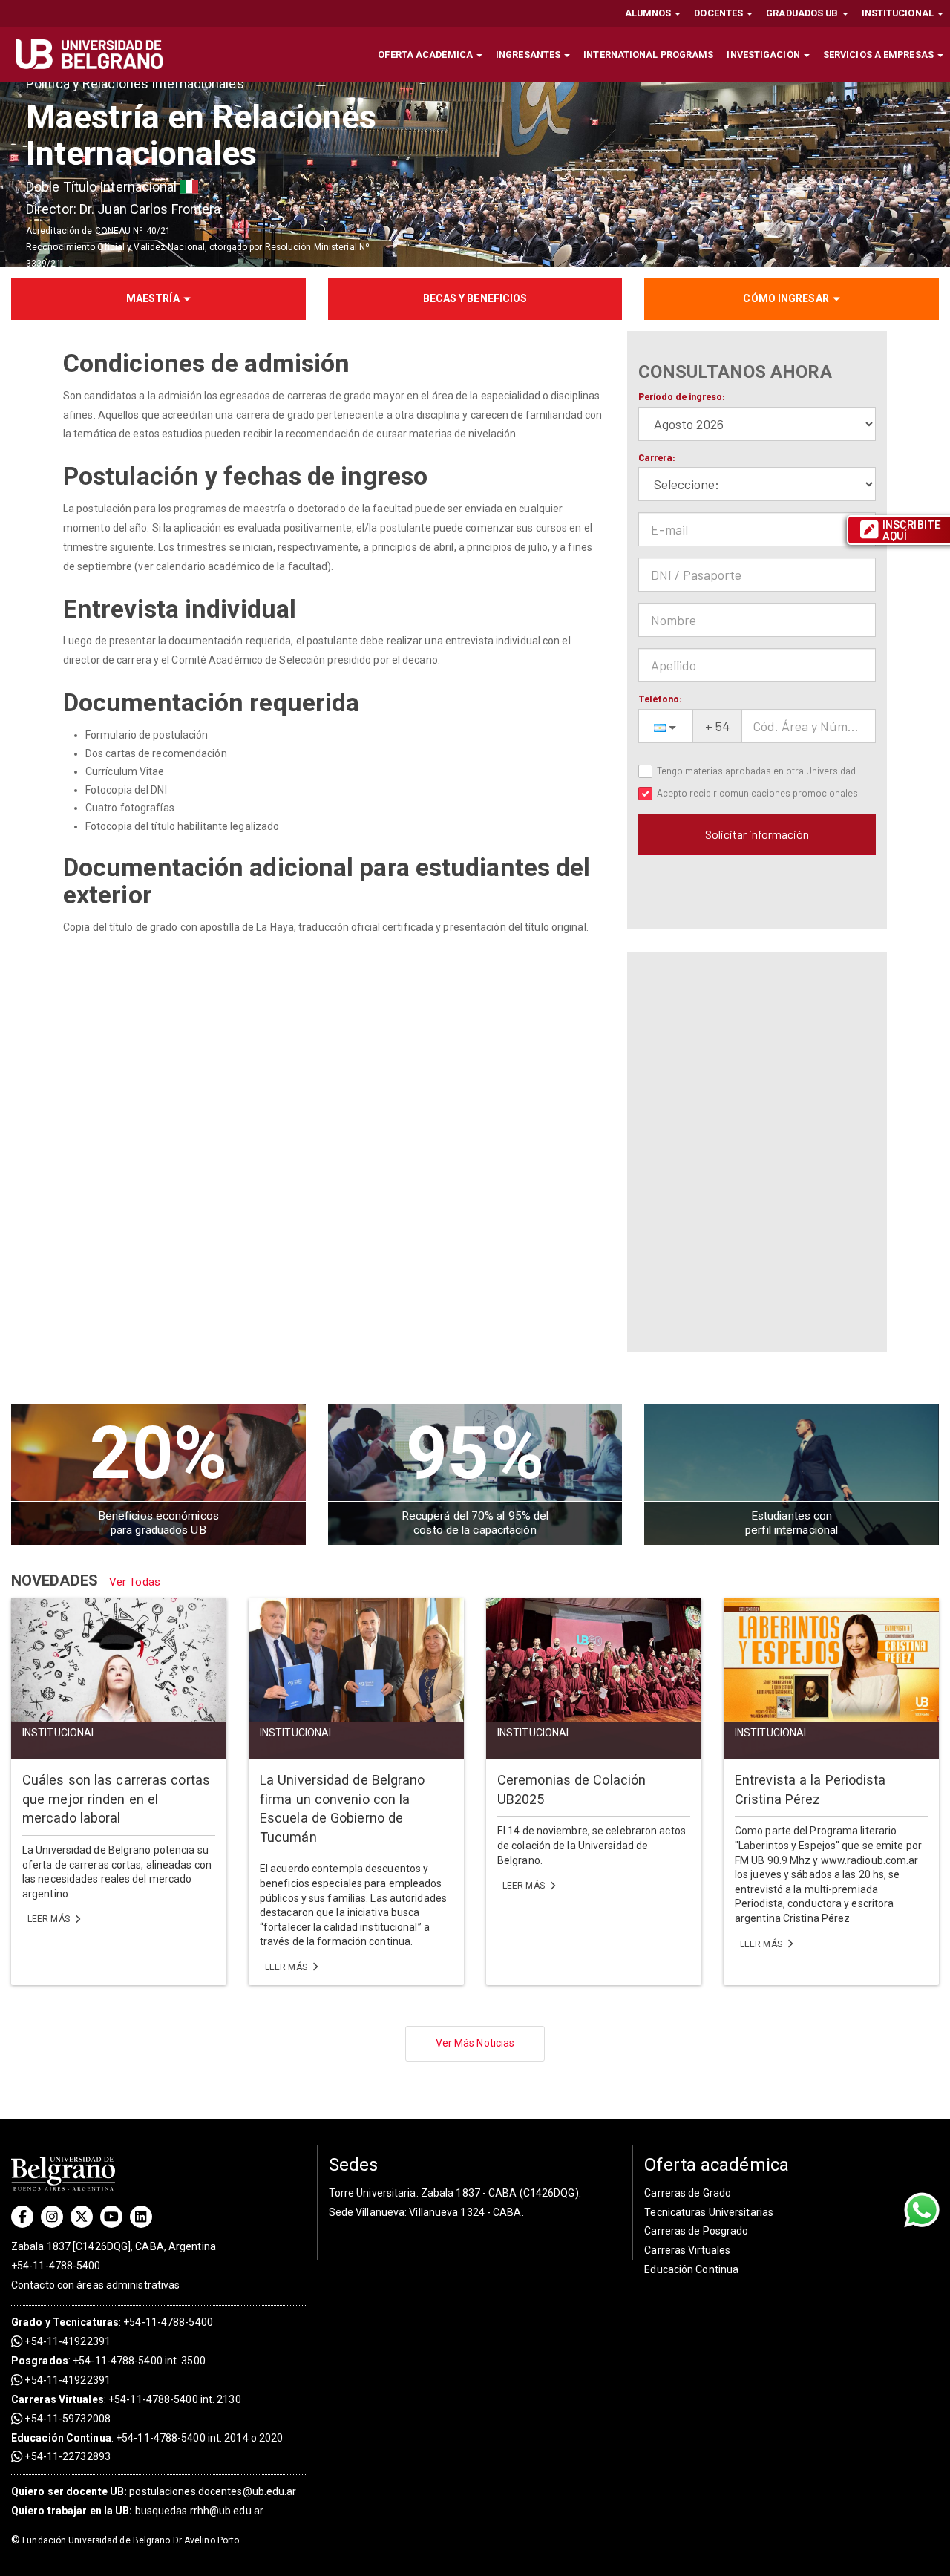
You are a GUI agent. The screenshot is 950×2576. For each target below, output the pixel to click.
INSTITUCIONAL (899, 13)
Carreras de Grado (688, 2193)
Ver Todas (135, 1582)
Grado (27, 2322)
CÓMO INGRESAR (786, 298)
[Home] (95, 54)
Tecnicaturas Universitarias (709, 2212)
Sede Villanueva (367, 2212)
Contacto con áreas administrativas (95, 2285)
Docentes (720, 13)
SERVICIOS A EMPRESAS (879, 55)
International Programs (648, 55)
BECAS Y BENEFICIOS (475, 298)
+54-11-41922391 (66, 2341)
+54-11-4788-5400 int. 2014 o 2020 (199, 2438)
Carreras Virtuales (58, 2399)
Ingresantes (529, 55)
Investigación (764, 55)
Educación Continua (691, 2269)
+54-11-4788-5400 (56, 2266)
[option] (475, 174)
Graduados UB (803, 13)
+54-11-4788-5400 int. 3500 (139, 2361)
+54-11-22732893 (66, 2456)
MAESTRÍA (153, 298)
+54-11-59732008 (66, 2419)
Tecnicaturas (86, 2322)
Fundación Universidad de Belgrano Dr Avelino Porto (125, 2540)
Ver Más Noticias (475, 2043)
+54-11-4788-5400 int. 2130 (175, 2399)
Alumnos (649, 13)
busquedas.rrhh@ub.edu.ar (137, 2511)
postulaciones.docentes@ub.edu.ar (154, 2491)
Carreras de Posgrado (696, 2231)
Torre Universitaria (373, 2193)
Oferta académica (426, 55)
